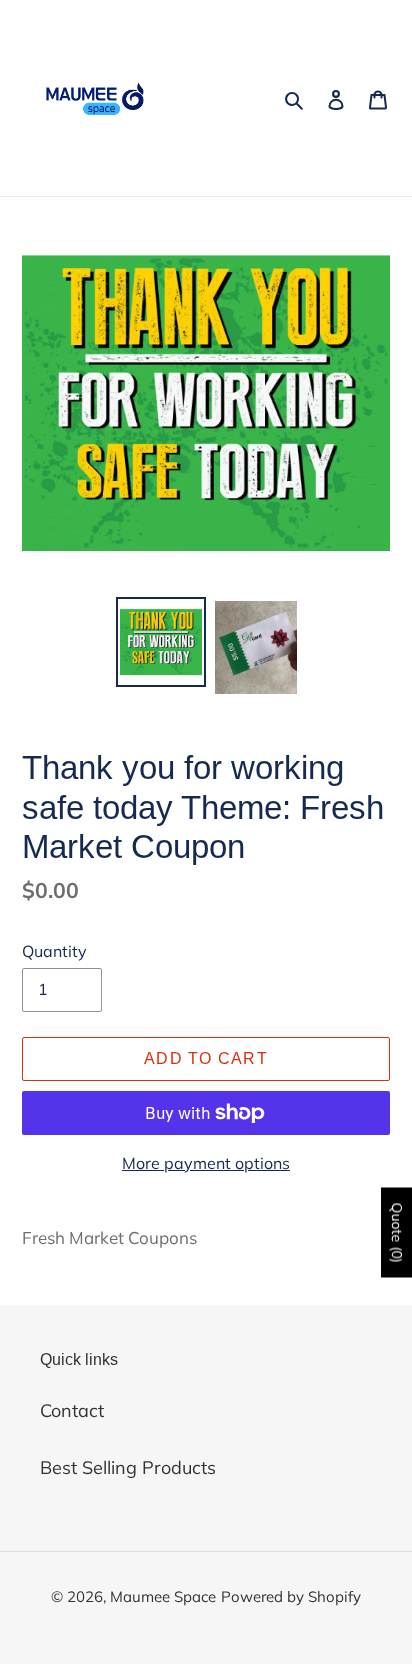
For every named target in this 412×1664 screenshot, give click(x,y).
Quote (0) (397, 1233)
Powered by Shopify (291, 1596)
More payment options (206, 1163)
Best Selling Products (128, 1467)
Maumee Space (163, 1596)
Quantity (54, 951)
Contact (72, 1410)
